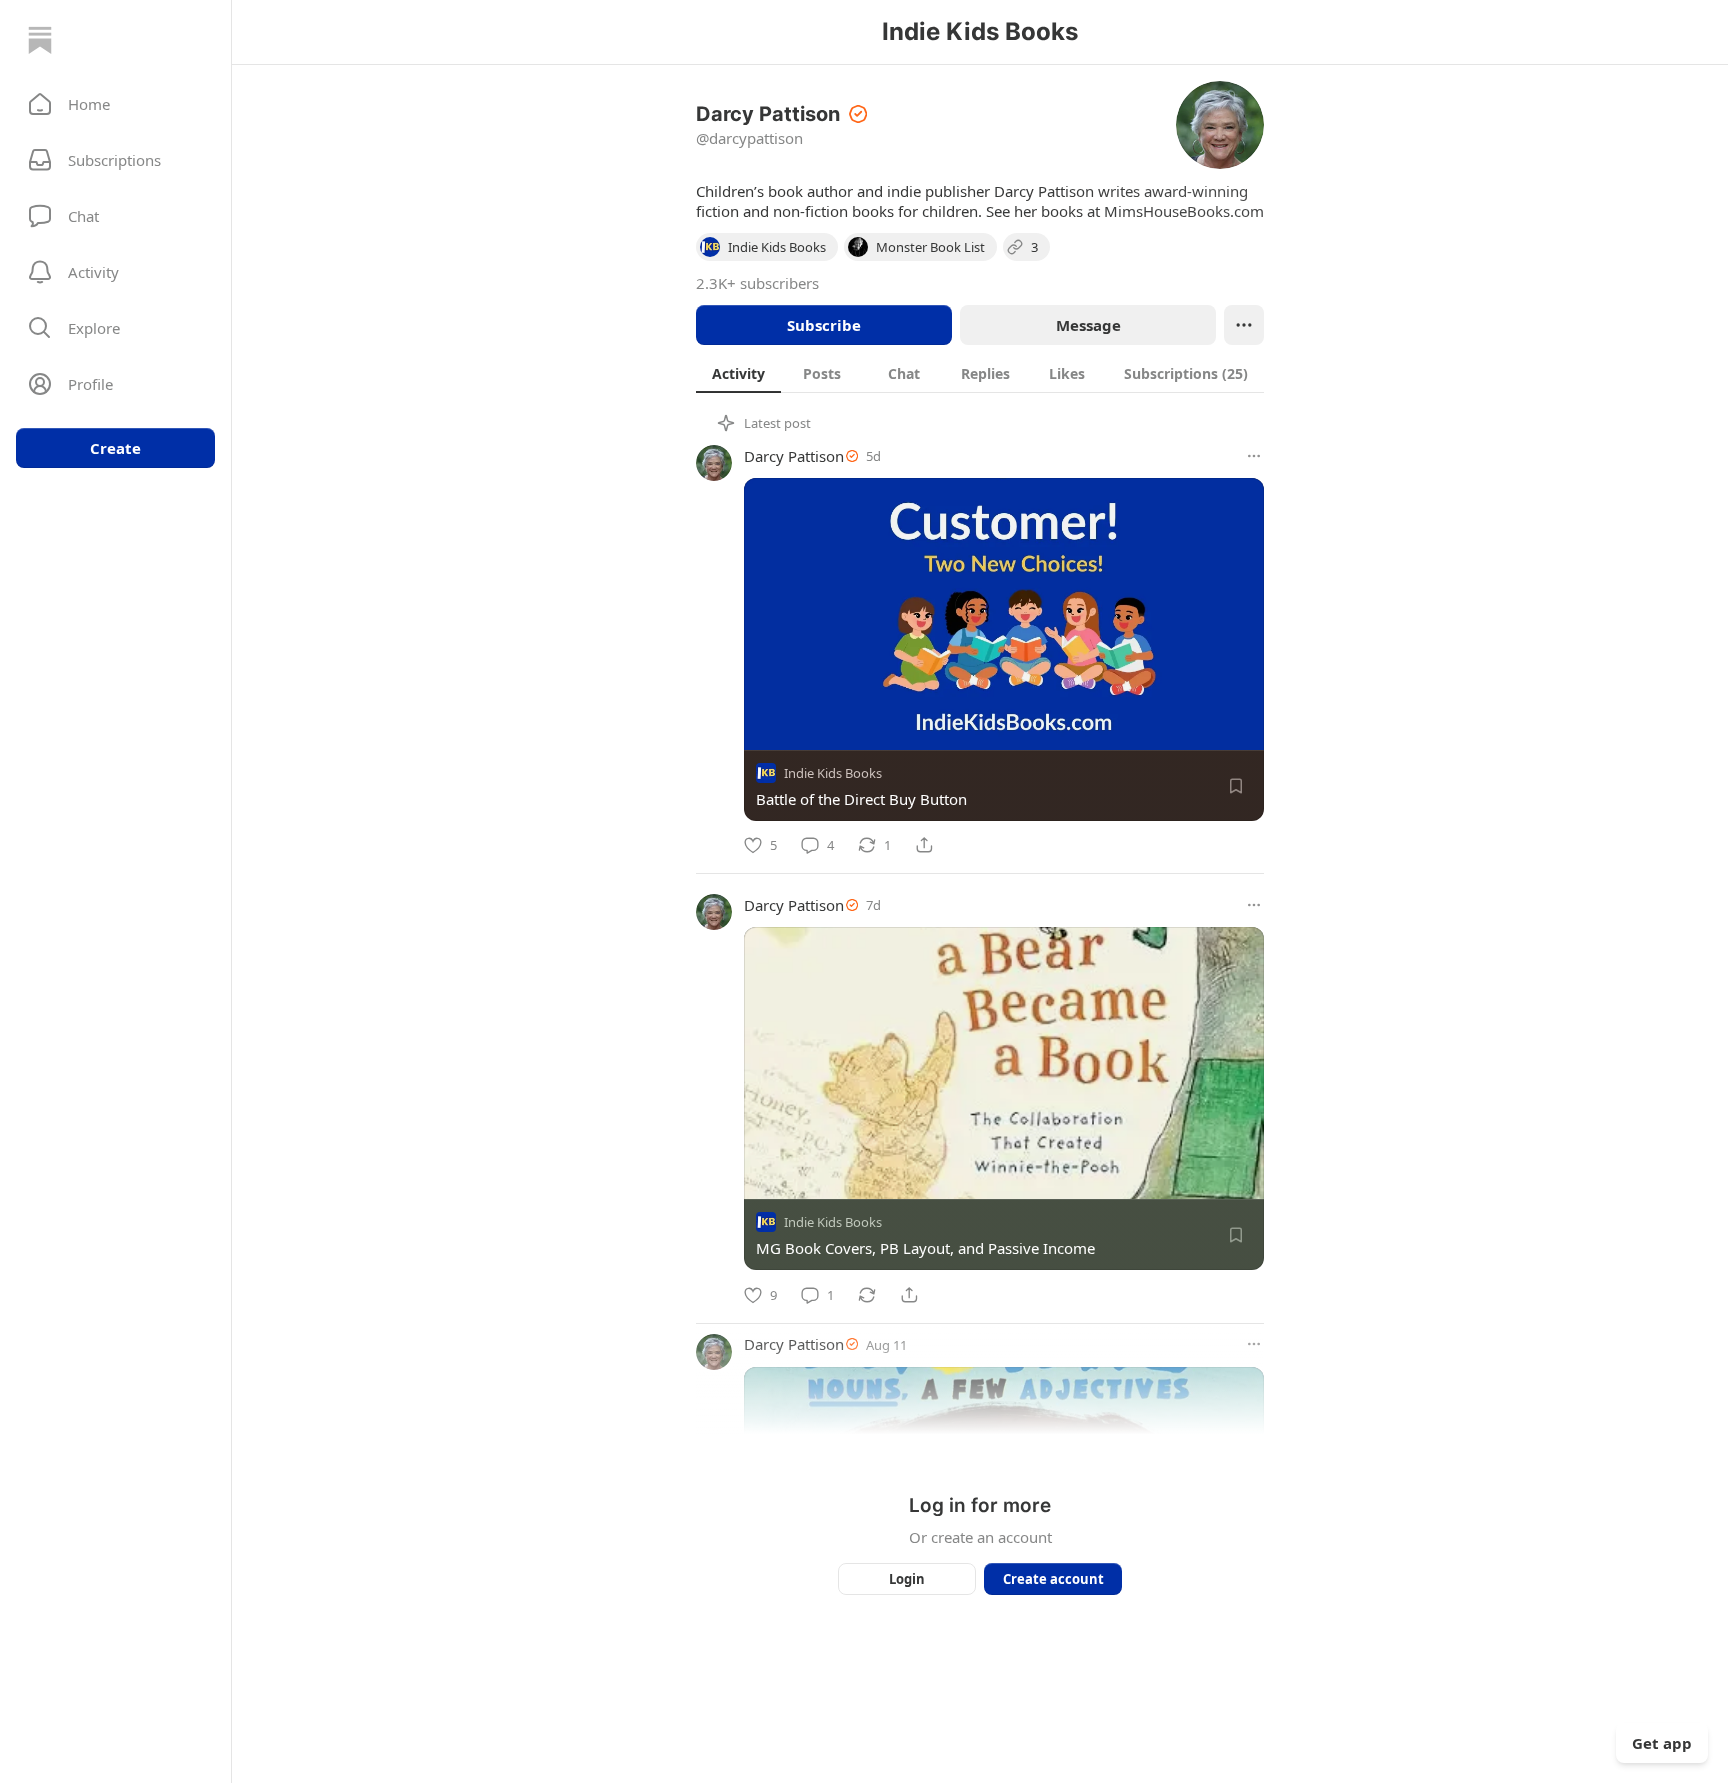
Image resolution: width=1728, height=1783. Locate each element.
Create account (1053, 1579)
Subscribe (824, 325)
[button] (115, 104)
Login (907, 1579)
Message (1088, 325)
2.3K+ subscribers (757, 283)
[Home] (40, 40)
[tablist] (980, 373)
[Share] (924, 845)
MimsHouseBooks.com (1184, 211)
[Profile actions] (1244, 325)
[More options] (1254, 456)
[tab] (738, 373)
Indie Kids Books (833, 773)
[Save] (1236, 786)
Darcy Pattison (794, 456)
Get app (1662, 1743)
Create (115, 448)
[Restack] (867, 1295)
